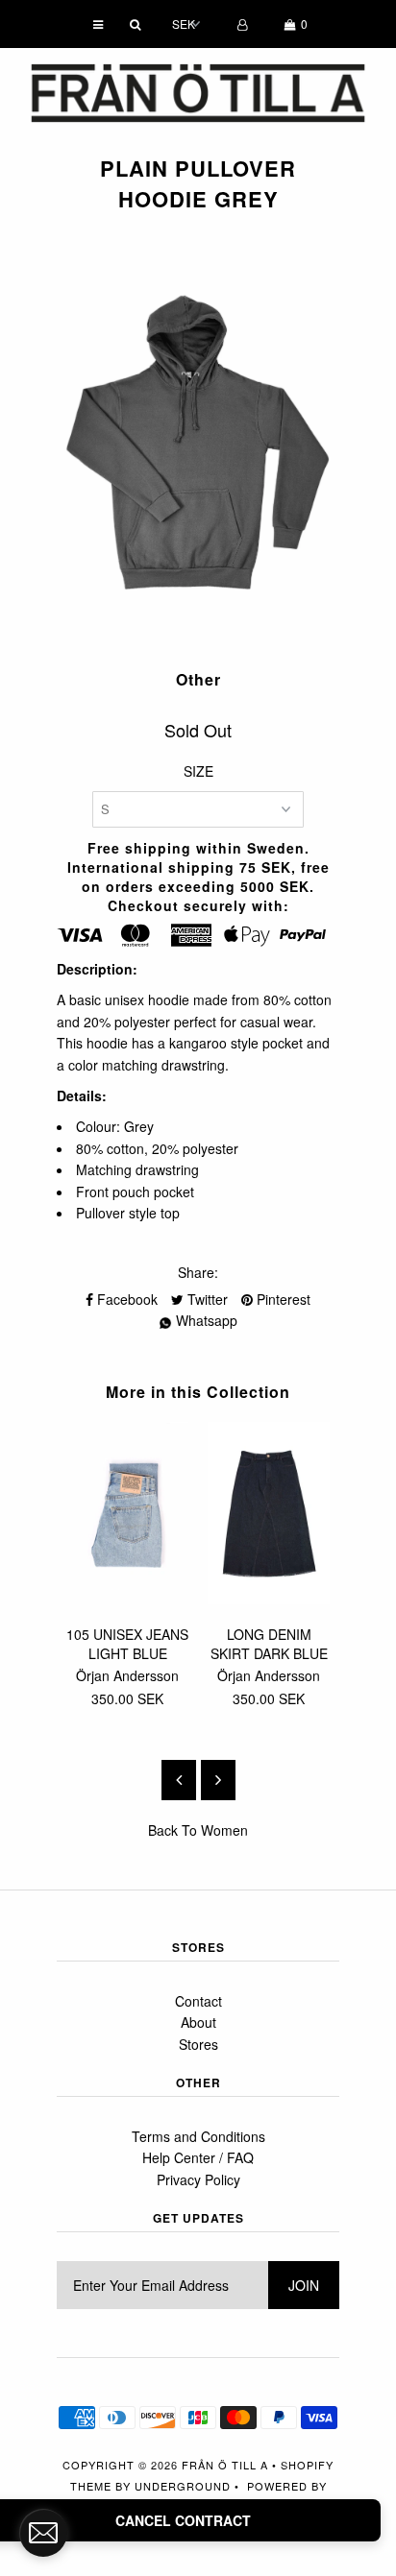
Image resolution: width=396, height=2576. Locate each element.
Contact (198, 2001)
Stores (198, 2044)
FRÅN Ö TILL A (225, 2465)
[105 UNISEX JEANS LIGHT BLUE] (127, 1599)
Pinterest (282, 1299)
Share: (198, 1272)
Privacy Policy (198, 2179)
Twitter (206, 1299)
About (198, 2022)
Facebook (125, 1299)
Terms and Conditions (198, 2136)
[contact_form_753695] (43, 2533)
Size (198, 771)
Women (224, 1830)
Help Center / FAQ (198, 2157)
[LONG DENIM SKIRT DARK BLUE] (269, 1599)
